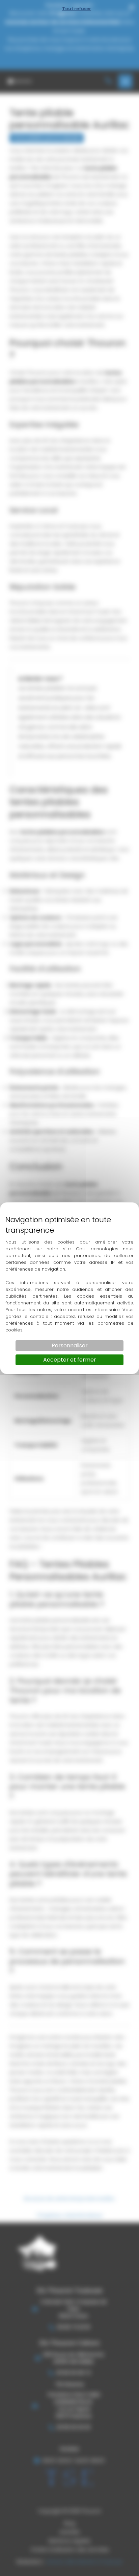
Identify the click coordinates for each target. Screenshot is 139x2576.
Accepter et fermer (70, 1360)
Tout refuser (77, 9)
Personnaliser (70, 1345)
